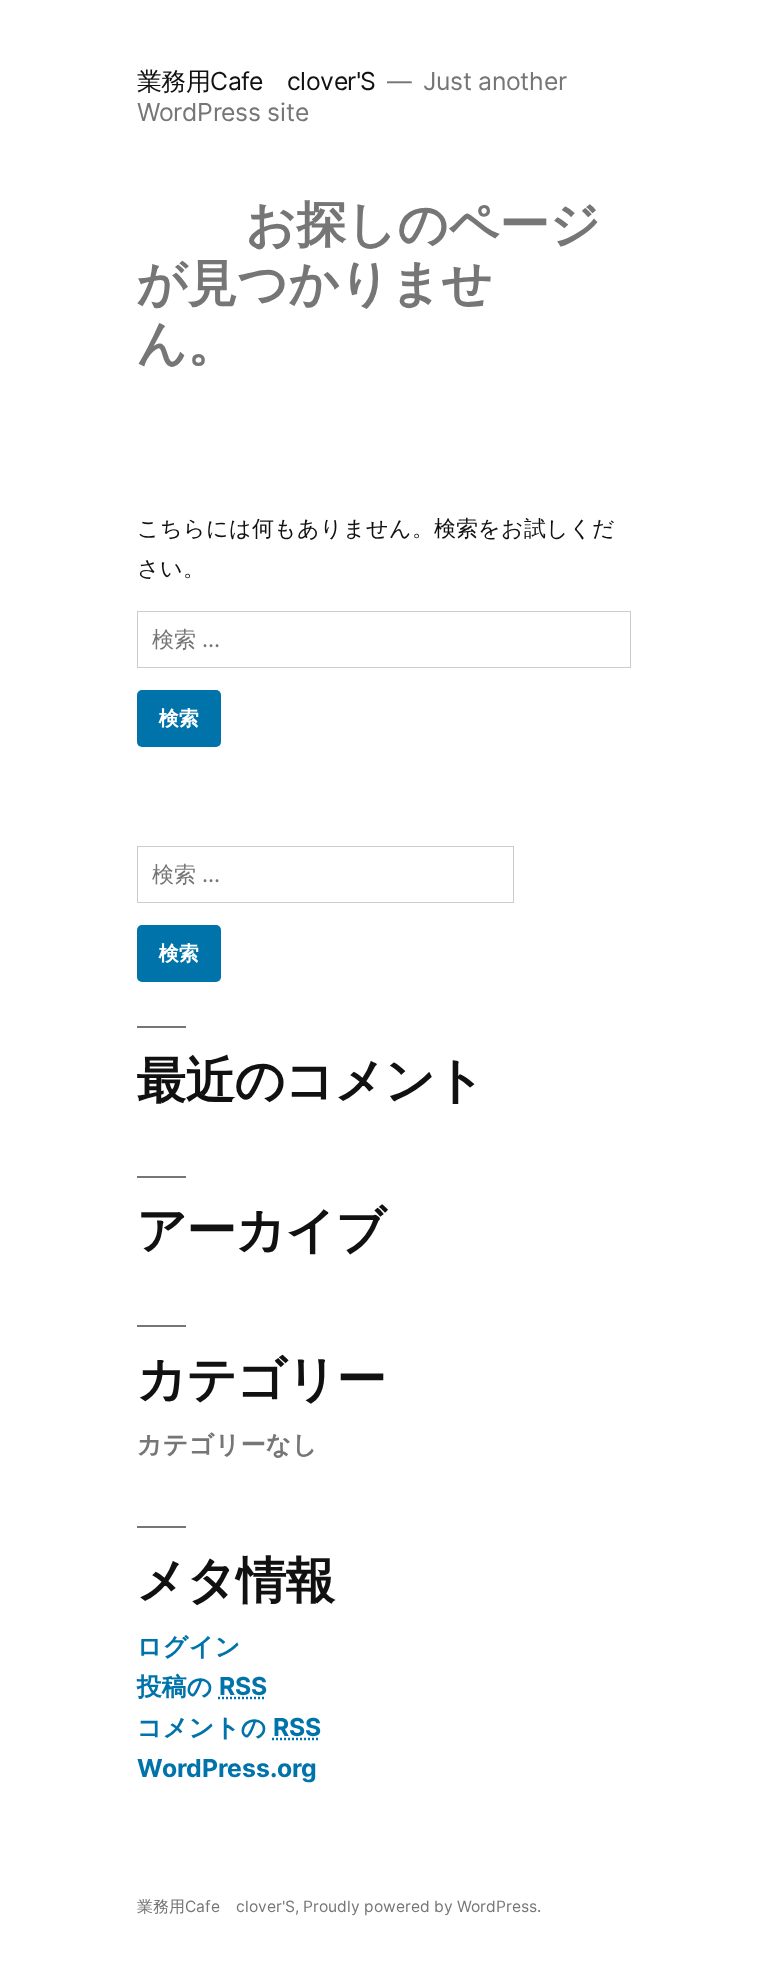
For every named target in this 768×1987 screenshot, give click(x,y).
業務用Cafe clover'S (256, 81)
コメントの (229, 1727)
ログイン (189, 1646)
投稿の (202, 1686)
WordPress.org (227, 1768)
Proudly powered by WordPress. (422, 1906)
